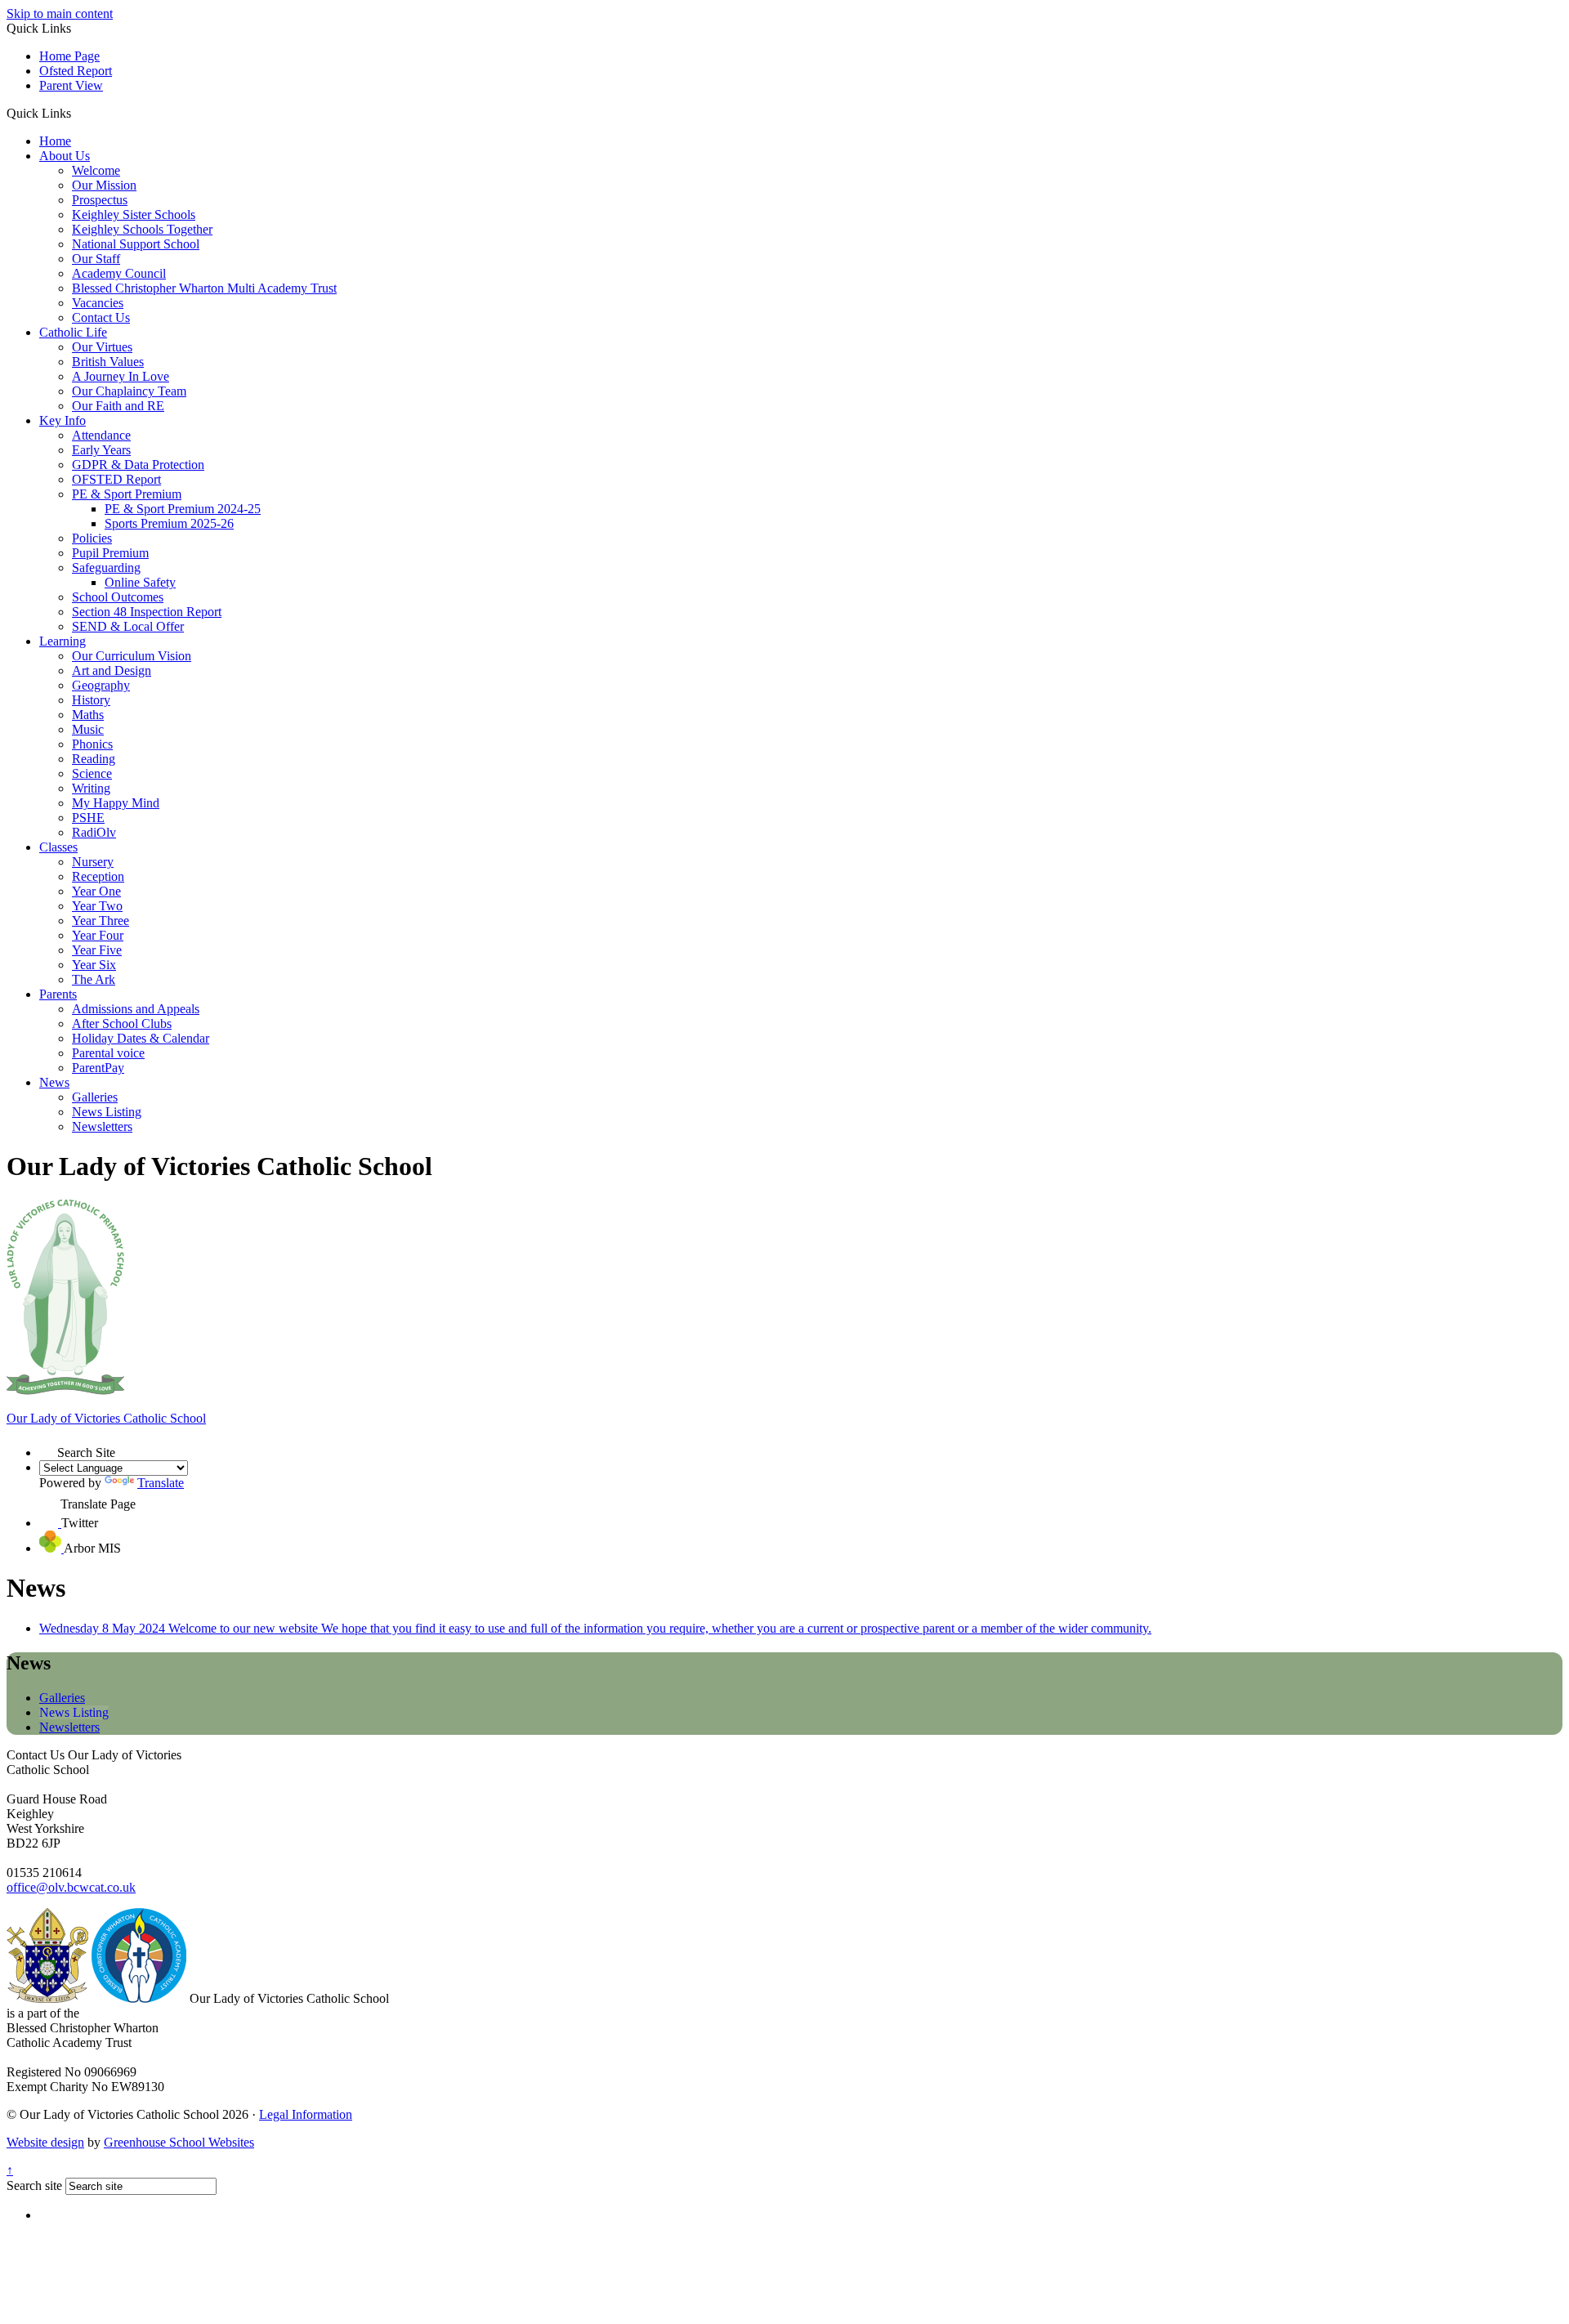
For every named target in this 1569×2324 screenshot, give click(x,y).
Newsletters (102, 1126)
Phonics (92, 744)
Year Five (97, 950)
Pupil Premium (110, 553)
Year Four (98, 935)
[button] (77, 113)
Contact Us (101, 317)
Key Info (63, 420)
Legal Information (306, 2114)
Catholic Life (73, 332)
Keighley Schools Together (142, 229)
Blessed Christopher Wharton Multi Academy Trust (204, 288)
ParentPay (98, 1068)
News (54, 1082)
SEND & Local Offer (128, 626)
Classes (58, 847)
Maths (88, 715)
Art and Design (112, 670)
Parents (58, 994)
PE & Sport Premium (127, 494)
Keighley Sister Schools (134, 215)
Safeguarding (106, 568)
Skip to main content (60, 13)
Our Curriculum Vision (132, 656)
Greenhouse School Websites (179, 2142)
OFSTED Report (116, 479)
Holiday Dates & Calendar (141, 1038)
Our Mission (104, 185)
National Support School (136, 244)
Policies (92, 538)
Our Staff (96, 259)
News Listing (107, 1112)
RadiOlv (94, 832)
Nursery (93, 862)
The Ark (94, 979)
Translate (161, 1483)
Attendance (101, 435)
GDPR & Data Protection (138, 465)
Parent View (71, 85)
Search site (34, 2185)
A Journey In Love (121, 376)
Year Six (94, 965)
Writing (91, 788)
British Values (108, 362)
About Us (65, 156)
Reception (98, 876)
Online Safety (140, 582)
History (91, 700)
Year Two (97, 906)
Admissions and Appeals (136, 1009)
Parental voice (108, 1053)
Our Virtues (102, 347)
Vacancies (98, 303)
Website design (45, 2142)
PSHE (88, 818)
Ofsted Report (76, 71)
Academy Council (119, 273)
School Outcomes (118, 597)
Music (88, 729)
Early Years (101, 450)
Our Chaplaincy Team (129, 391)
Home (55, 141)
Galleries (95, 1097)
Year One (96, 891)
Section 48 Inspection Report (147, 612)
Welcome (96, 170)
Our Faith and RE (118, 406)
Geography (101, 685)
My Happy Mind (116, 803)
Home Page (69, 56)
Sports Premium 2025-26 (169, 523)
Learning (63, 641)
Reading (94, 759)
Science (92, 773)
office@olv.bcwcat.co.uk (71, 1887)
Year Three (101, 921)
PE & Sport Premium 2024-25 (183, 509)
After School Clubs (122, 1023)
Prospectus (100, 200)
